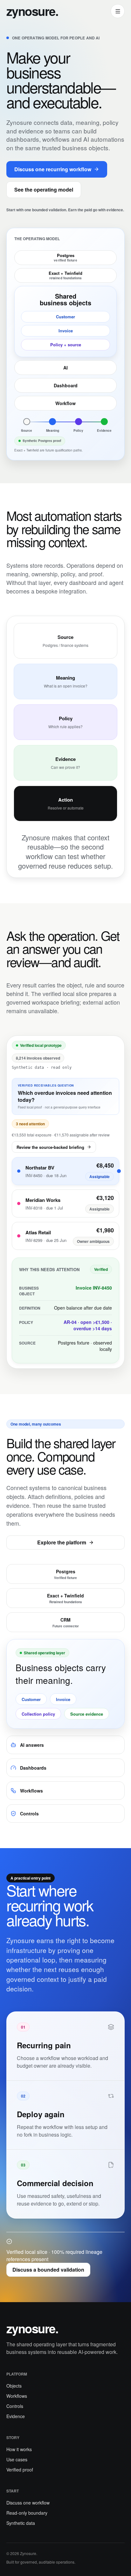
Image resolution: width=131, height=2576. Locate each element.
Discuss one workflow (28, 2503)
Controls (15, 2406)
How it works (19, 2449)
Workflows (17, 2396)
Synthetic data (21, 2523)
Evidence (16, 2416)
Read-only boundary (27, 2513)
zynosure (32, 11)
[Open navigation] (118, 11)
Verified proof (20, 2470)
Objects (14, 2386)
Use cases (17, 2459)
